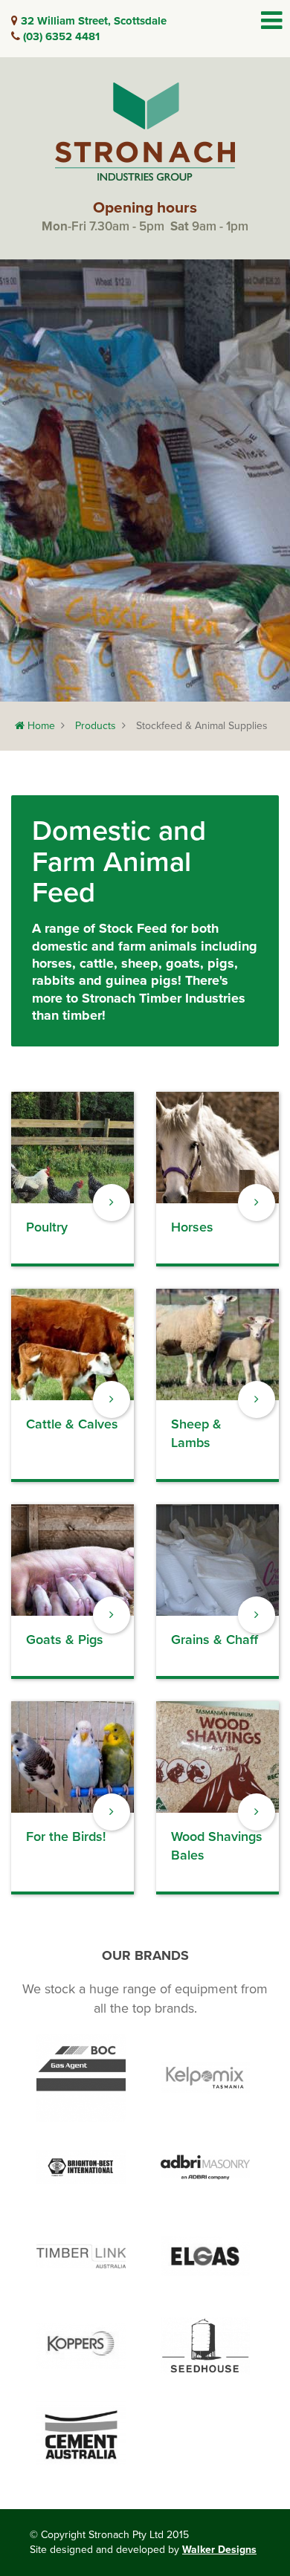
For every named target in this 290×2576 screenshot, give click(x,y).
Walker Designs (219, 2550)
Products (96, 726)
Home (40, 726)
